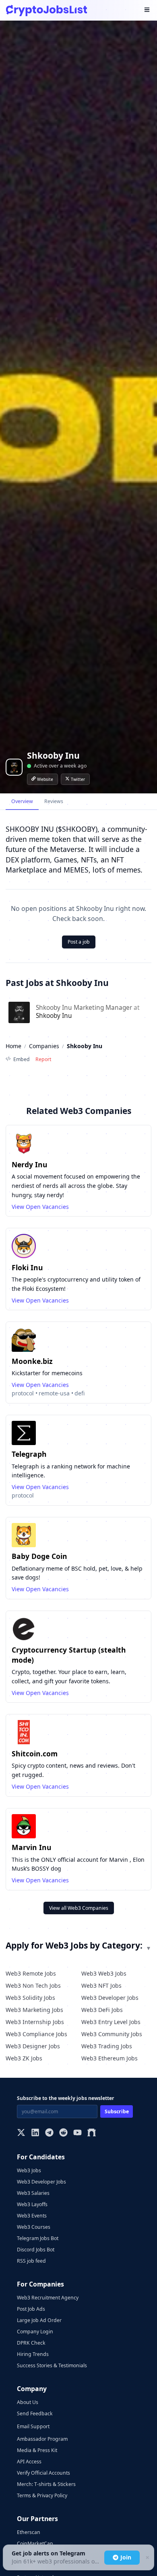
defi (80, 1393)
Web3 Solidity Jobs (30, 1998)
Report (43, 1059)
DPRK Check (31, 2343)
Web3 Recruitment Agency (48, 2298)
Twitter (78, 779)
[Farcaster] (92, 2133)
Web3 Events (32, 2216)
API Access (29, 2462)
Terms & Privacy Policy (42, 2495)
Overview (22, 801)
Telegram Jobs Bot (38, 2238)
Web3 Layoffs (32, 2204)
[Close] (147, 2558)
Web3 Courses (34, 2227)
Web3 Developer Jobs (110, 1998)
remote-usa (54, 1393)
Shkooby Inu (54, 1016)
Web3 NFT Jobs (101, 1985)
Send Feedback (35, 2413)
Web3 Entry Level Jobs (111, 2022)
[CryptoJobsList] (46, 10)
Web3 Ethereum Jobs (109, 2058)
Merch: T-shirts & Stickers (46, 2484)
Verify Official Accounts (43, 2473)
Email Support (33, 2426)
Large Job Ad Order (39, 2320)
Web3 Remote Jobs (31, 1973)
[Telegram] (49, 2133)
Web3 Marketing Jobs (34, 2010)
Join (126, 2557)
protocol (23, 1393)
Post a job (79, 942)
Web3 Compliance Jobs (36, 2034)
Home (13, 1046)
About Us (28, 2402)
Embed (22, 1059)
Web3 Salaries (33, 2193)
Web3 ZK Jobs (24, 2058)
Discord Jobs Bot (36, 2250)
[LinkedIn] (35, 2133)
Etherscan (29, 2532)
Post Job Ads (31, 2309)
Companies (44, 1046)
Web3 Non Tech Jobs (33, 1985)
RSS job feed (31, 2261)
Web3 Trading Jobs (107, 2046)
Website (45, 779)
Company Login (35, 2332)
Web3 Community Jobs (112, 2034)
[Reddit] (63, 2133)
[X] (21, 2133)
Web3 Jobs (29, 2170)
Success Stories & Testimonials (52, 2365)
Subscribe (117, 2111)
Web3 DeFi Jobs (102, 2010)
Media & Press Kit (37, 2450)
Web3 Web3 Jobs (104, 1973)
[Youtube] (77, 2133)
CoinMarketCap (35, 2543)
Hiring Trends (33, 2354)
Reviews (54, 801)
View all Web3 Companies (79, 1908)
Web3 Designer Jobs (33, 2046)
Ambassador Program (42, 2439)
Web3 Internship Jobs (35, 2022)
